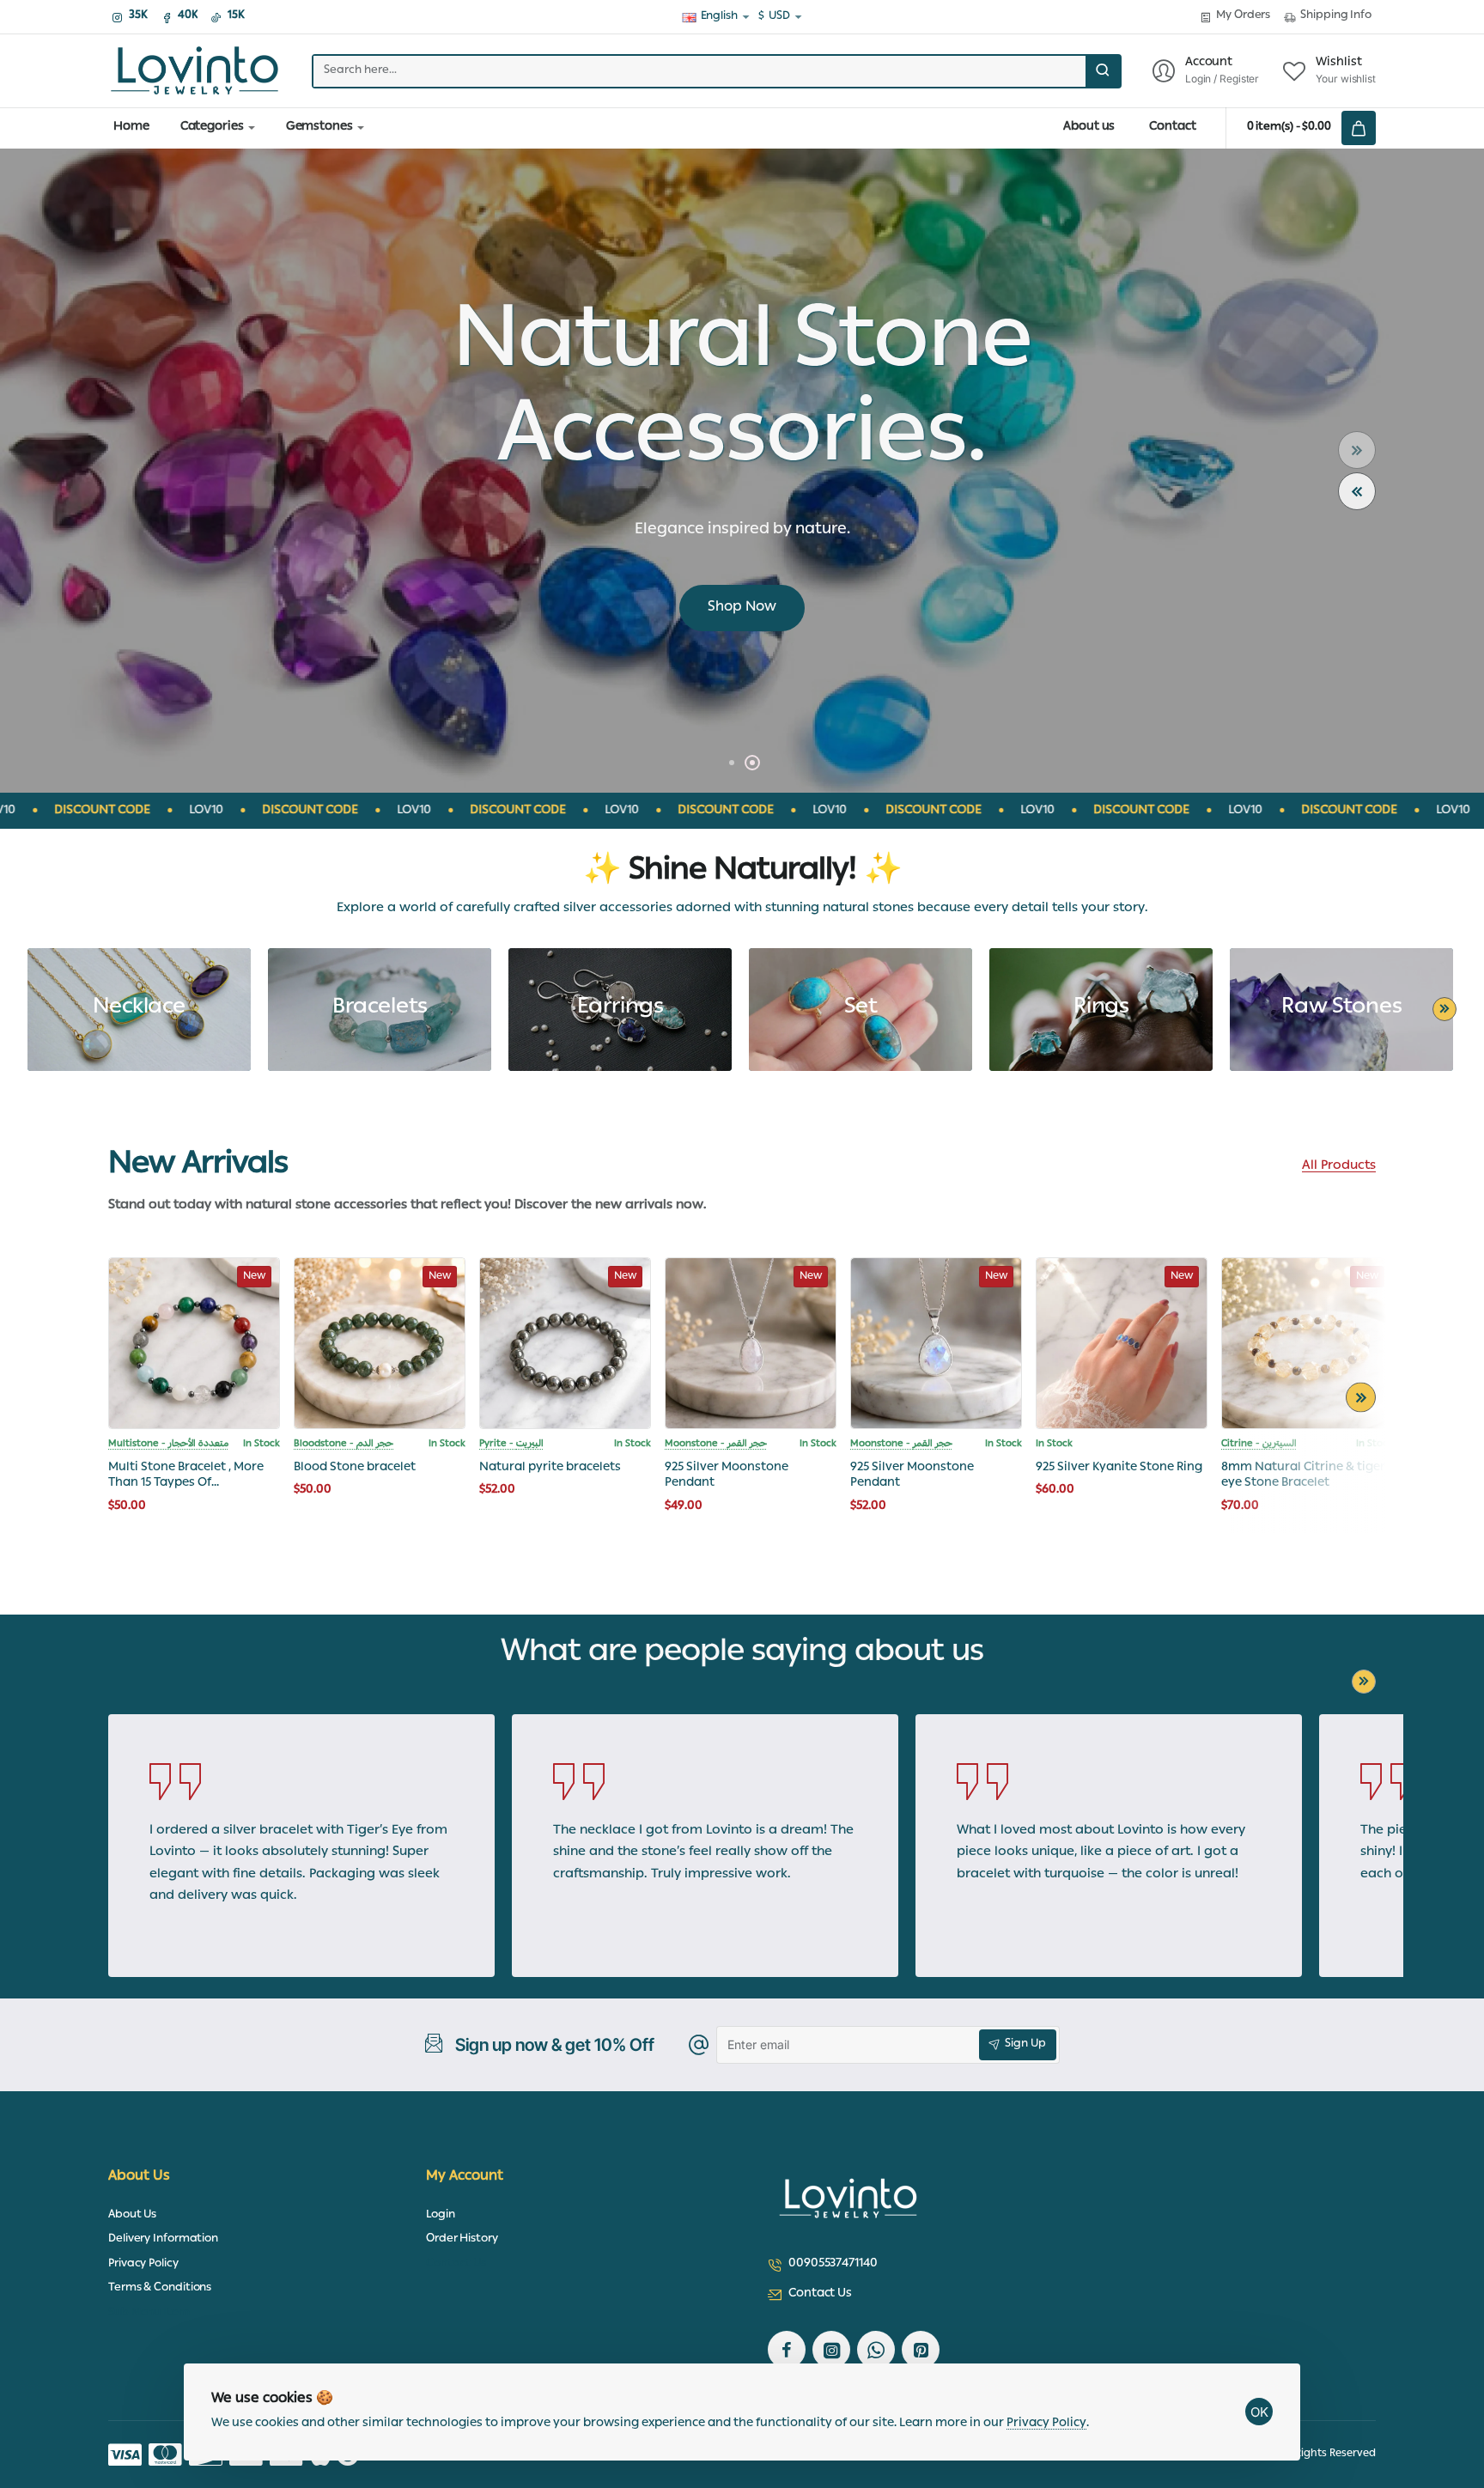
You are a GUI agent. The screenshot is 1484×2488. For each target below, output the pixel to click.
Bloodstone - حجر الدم (344, 1445)
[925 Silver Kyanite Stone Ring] (1122, 1343)
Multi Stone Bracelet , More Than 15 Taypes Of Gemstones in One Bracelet (188, 1476)
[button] (1357, 491)
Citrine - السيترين (1259, 1445)
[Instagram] (831, 2350)
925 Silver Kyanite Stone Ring (1119, 1468)
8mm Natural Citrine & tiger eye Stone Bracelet (1303, 1476)
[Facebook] (787, 2350)
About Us (139, 2178)
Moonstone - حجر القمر (716, 1445)
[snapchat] (921, 2350)
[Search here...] (1103, 71)
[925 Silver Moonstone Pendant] (751, 1343)
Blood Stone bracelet (355, 1468)
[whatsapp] (876, 2350)
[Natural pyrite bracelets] (565, 1343)
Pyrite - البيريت (511, 1445)
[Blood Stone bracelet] (380, 1343)
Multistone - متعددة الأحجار (168, 1445)
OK (1259, 2412)
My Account (465, 2178)
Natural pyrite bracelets (550, 1468)
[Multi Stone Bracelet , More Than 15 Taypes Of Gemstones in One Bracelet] (194, 1343)
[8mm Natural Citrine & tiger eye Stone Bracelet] (1307, 1343)
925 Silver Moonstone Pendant (727, 1476)
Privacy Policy (1046, 2424)
